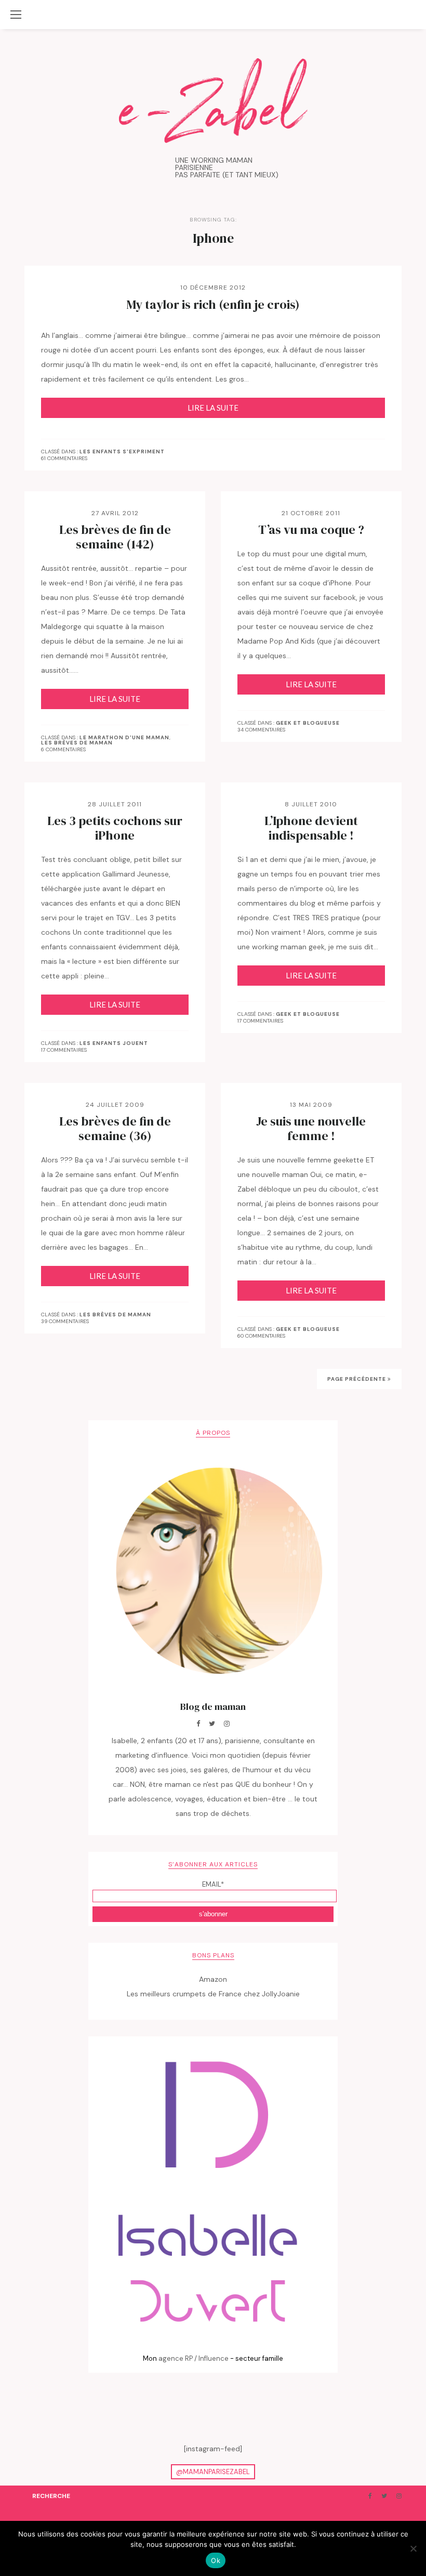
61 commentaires (64, 458)
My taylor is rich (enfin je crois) (213, 305)
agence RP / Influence (194, 2358)
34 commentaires (261, 730)
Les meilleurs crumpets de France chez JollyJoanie (213, 1994)
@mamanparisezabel (213, 2472)
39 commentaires (65, 1321)
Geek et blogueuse (308, 723)
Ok (216, 2560)
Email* (213, 1884)
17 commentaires (64, 1050)
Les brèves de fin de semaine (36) (115, 1129)
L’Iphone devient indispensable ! (311, 828)
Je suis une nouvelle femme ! (311, 1129)
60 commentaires (261, 1336)
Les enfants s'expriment (122, 452)
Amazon (213, 1979)
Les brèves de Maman (77, 743)
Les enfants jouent (114, 1043)
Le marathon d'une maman (124, 738)
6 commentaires (63, 749)
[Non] (413, 2548)
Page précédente (357, 1379)
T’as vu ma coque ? (311, 530)
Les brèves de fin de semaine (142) (115, 537)
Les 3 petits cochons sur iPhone (115, 828)
